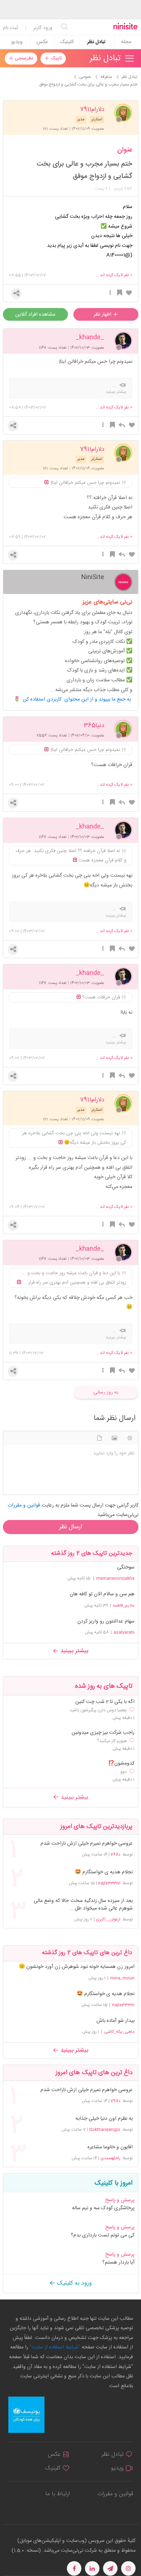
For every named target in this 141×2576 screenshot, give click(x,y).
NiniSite (93, 577)
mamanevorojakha (115, 1578)
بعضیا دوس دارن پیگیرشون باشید (98, 1710)
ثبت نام (10, 28)
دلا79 (116, 1854)
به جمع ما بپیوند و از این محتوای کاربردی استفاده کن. (78, 699)
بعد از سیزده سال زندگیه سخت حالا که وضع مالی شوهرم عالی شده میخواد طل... (83, 1905)
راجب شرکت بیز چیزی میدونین (103, 1733)
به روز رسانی (106, 1392)
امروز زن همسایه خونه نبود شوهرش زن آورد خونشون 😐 (77, 1967)
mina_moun (122, 1978)
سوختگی (126, 1567)
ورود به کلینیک (74, 2283)
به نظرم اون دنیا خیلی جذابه (104, 2119)
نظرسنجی (23, 58)
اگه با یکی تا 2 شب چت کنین (105, 1702)
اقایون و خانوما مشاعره (110, 2147)
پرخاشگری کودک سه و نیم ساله (103, 2208)
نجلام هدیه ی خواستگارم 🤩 (104, 1872)
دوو (124, 1772)
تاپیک (55, 58)
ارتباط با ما (57, 2494)
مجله (126, 42)
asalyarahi (124, 1632)
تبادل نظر (96, 42)
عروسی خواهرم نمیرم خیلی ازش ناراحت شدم (86, 1844)
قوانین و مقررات (115, 2494)
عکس (42, 42)
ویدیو (17, 42)
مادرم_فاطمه (124, 1605)
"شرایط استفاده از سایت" (54, 2347)
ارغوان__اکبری (108, 1919)
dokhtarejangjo (105, 2130)
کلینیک (67, 42)
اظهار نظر (103, 315)
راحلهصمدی (110, 2158)
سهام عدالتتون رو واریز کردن (106, 1621)
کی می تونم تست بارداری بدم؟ (103, 2235)
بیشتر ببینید (73, 1651)
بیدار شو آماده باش (116, 2021)
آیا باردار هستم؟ (118, 2263)
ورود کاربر (43, 28)
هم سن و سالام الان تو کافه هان (102, 1594)
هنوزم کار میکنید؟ (112, 1741)
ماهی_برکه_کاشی (119, 2032)
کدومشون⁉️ (121, 1764)
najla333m (109, 1883)
